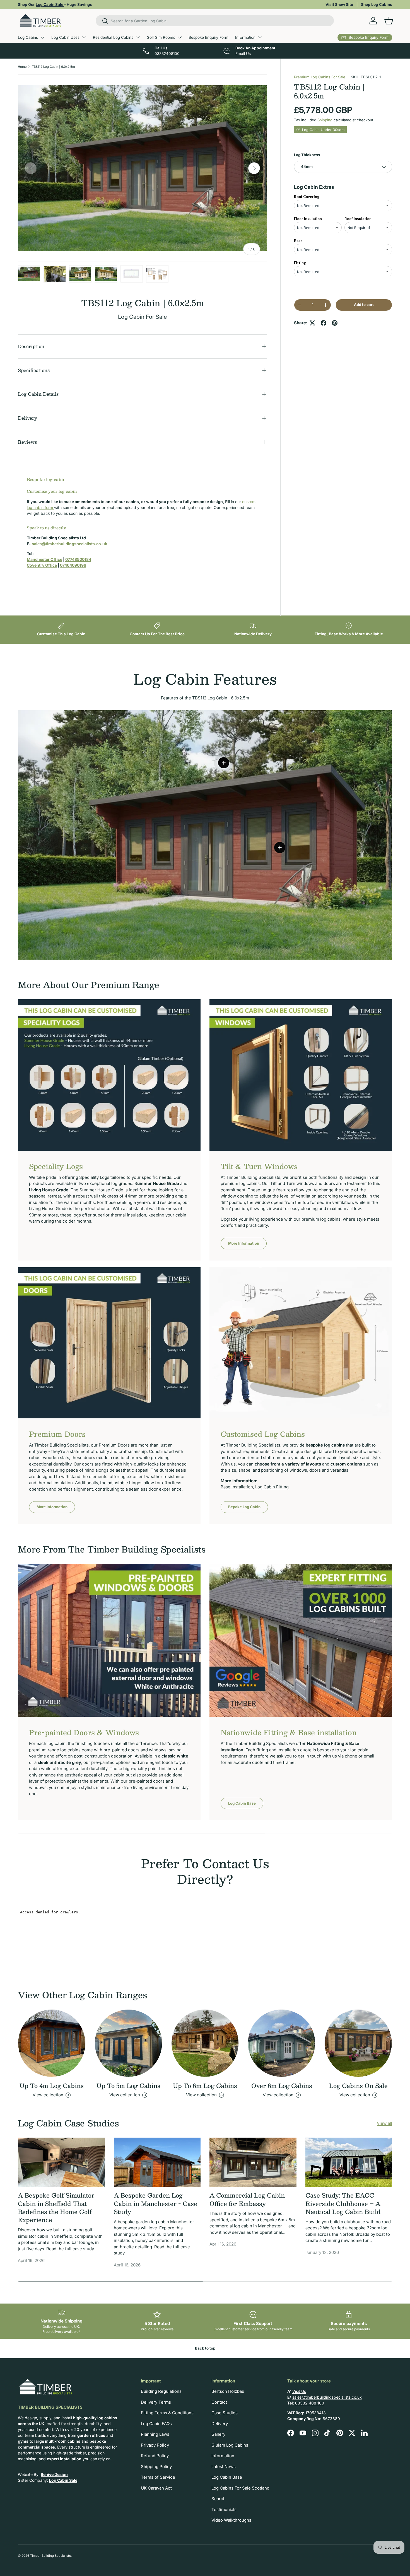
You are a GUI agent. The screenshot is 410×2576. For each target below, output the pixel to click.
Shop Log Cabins (377, 4)
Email (189, 1313)
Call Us (220, 1313)
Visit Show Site (339, 4)
